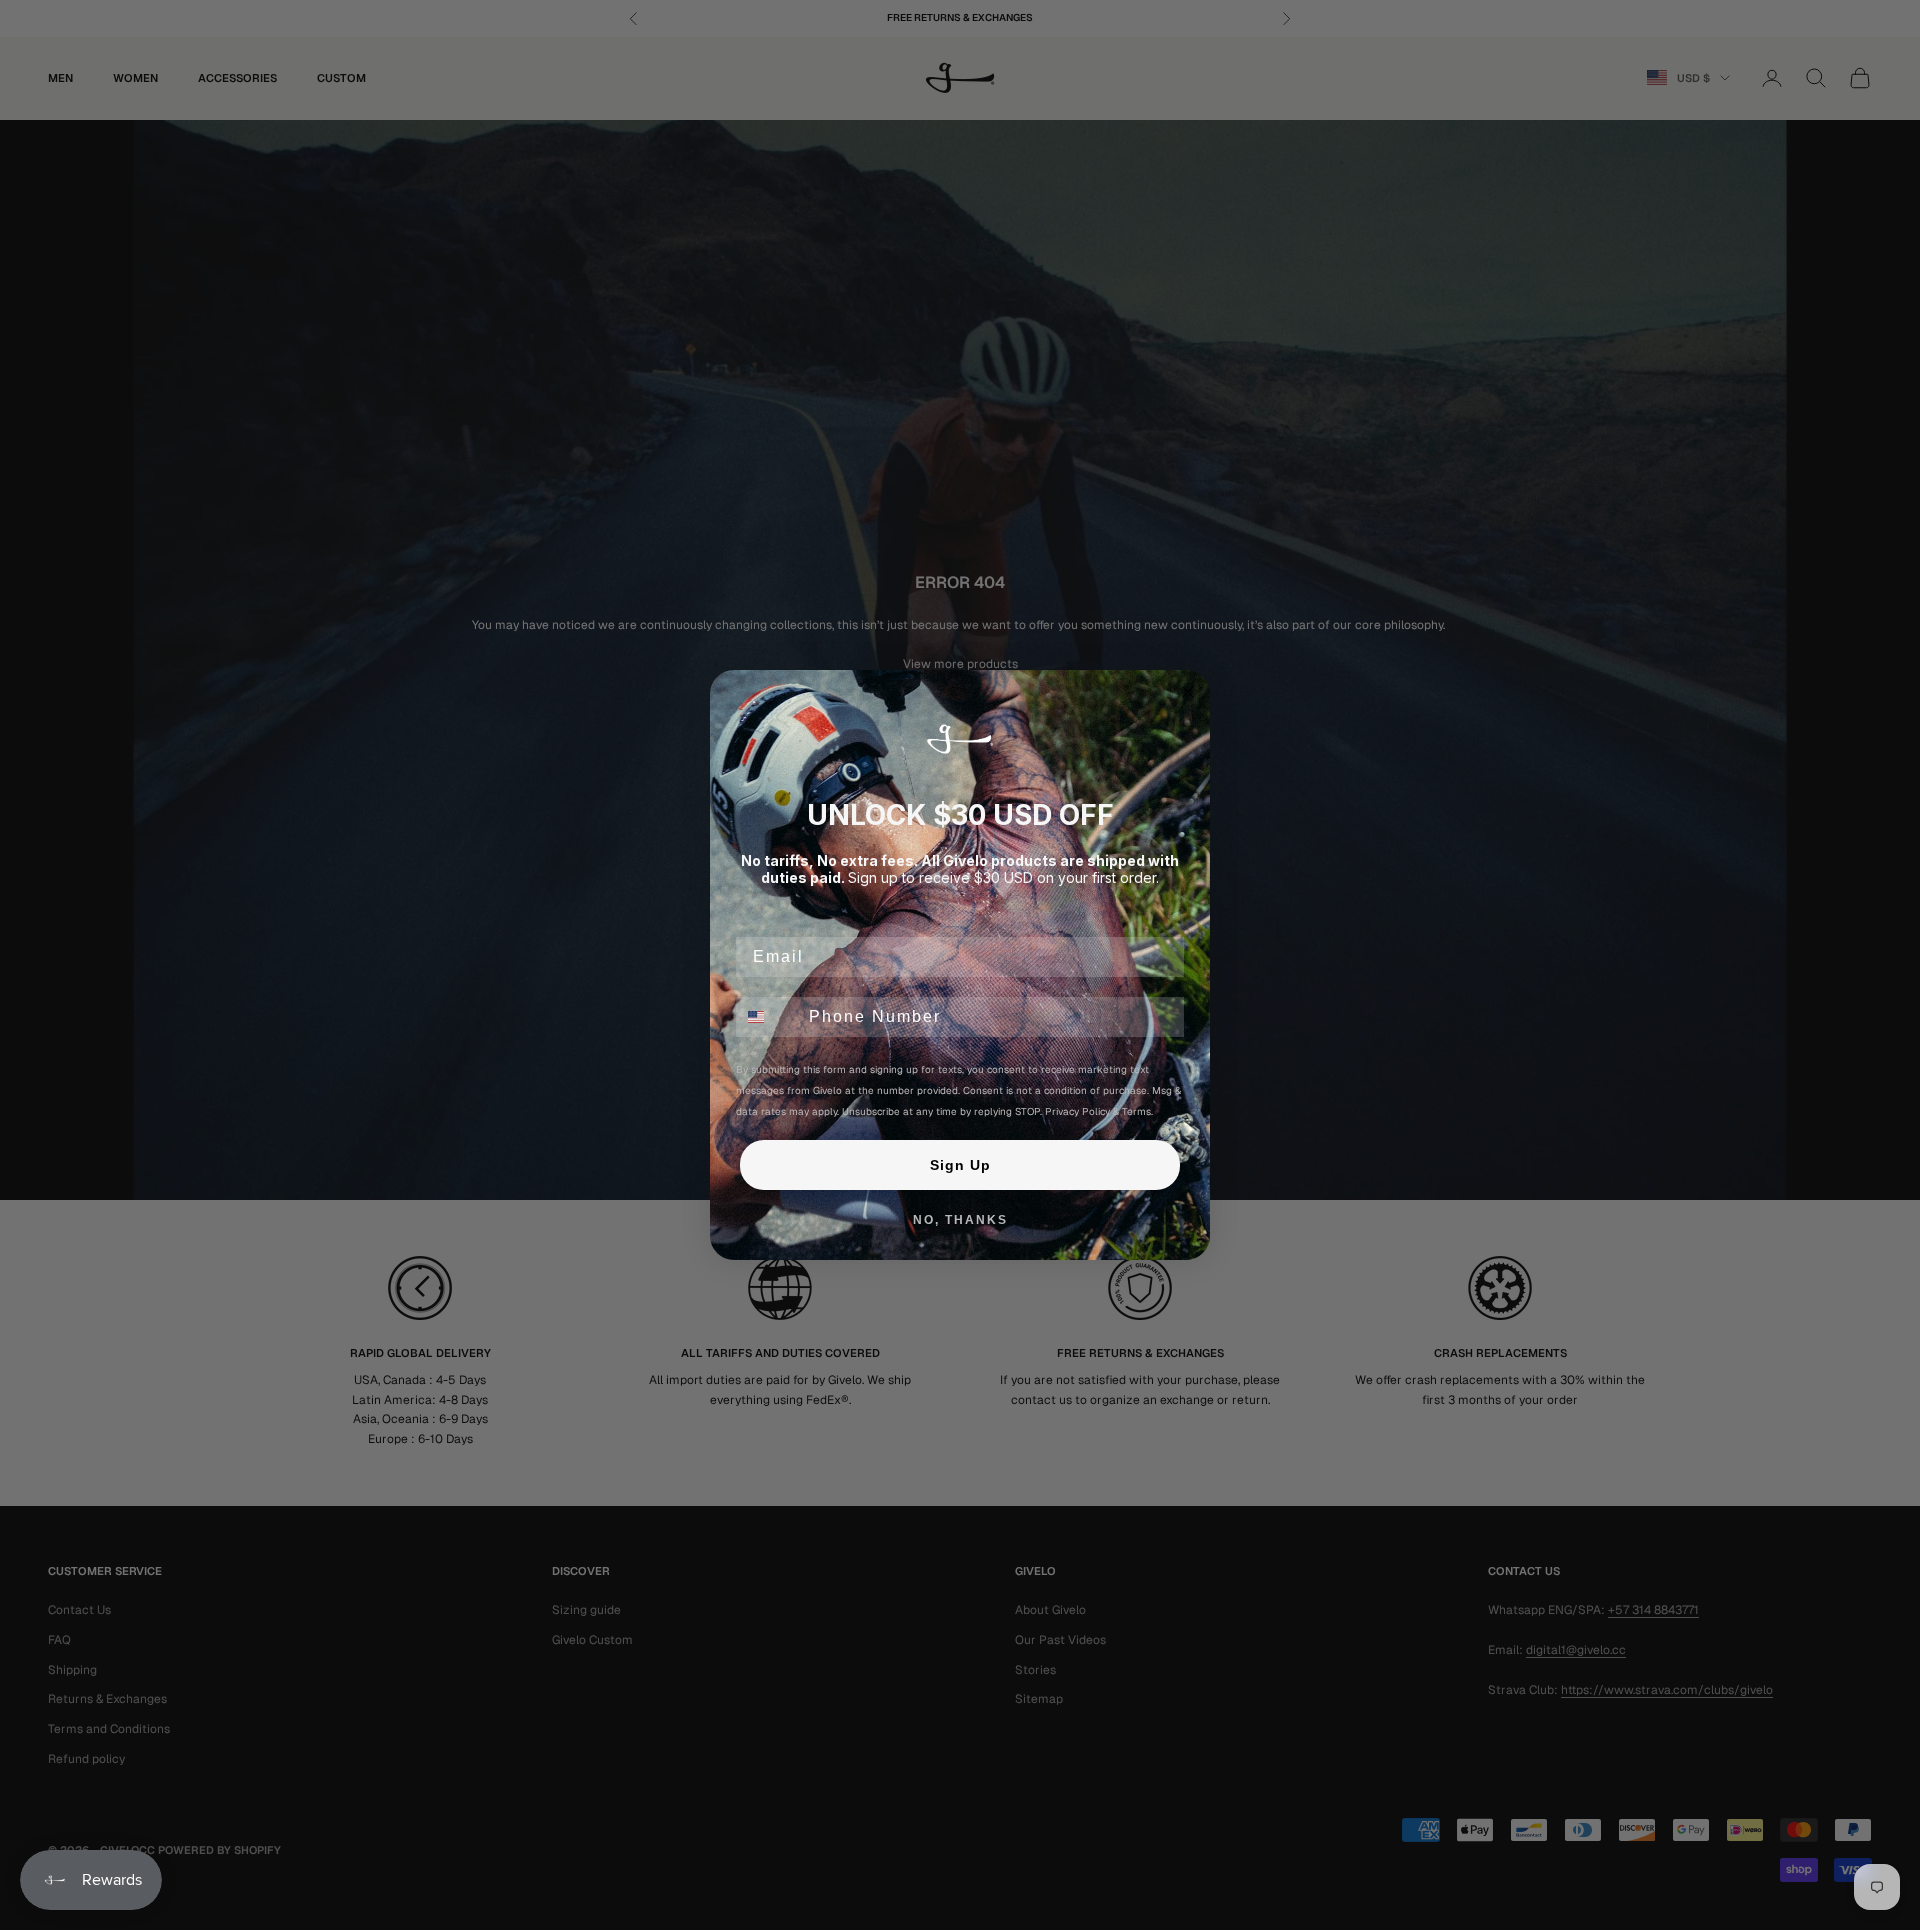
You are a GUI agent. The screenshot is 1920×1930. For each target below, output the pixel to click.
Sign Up (960, 1165)
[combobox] (768, 1017)
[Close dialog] (1188, 692)
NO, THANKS (960, 1220)
